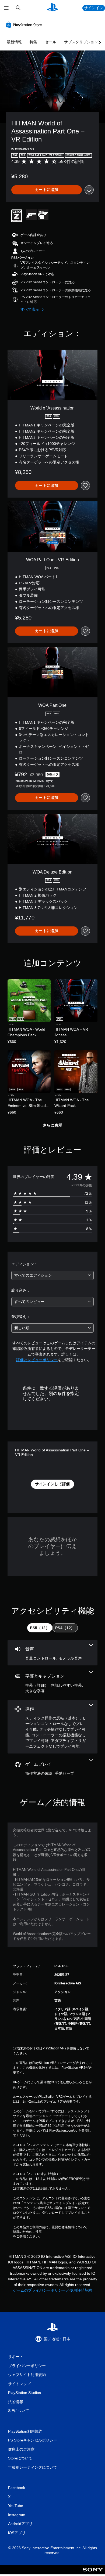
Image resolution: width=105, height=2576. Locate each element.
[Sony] (93, 2573)
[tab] (40, 1628)
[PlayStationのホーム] (52, 8)
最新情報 (14, 42)
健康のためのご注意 (27, 2232)
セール (51, 42)
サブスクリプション (81, 42)
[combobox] (52, 1275)
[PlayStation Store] (25, 25)
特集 (33, 42)
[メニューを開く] (6, 8)
